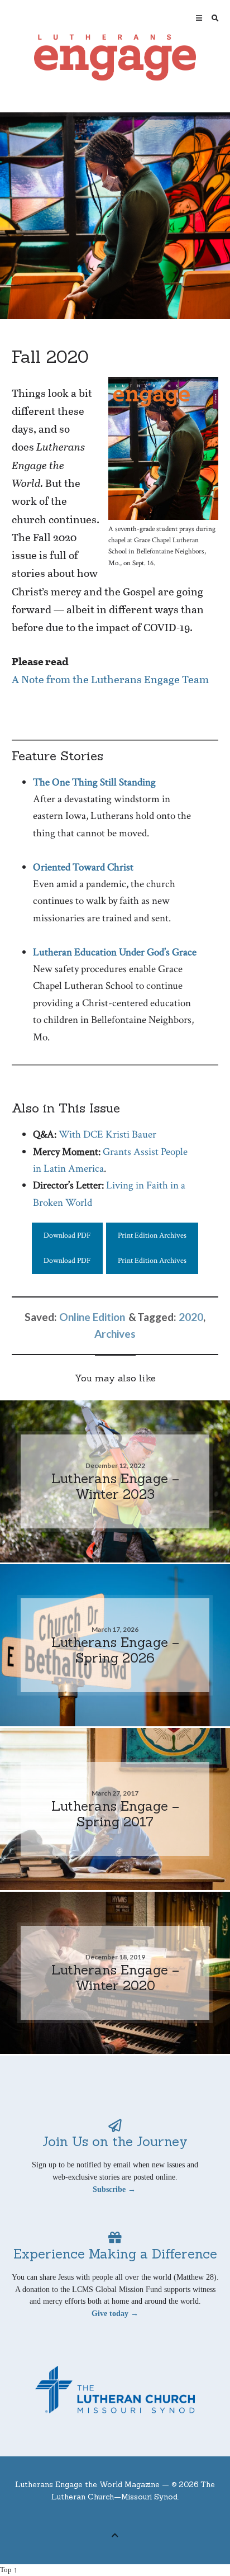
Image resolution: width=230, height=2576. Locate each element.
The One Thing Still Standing (94, 782)
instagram (141, 2517)
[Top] (115, 2534)
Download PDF (67, 1235)
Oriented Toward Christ (83, 867)
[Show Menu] (196, 18)
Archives (115, 1334)
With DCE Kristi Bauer (107, 1135)
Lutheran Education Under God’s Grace (115, 952)
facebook (107, 2517)
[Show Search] (212, 18)
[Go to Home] (115, 58)
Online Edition (92, 1317)
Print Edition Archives (152, 1235)
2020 (191, 1317)
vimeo (124, 2517)
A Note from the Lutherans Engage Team (110, 679)
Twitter (89, 2517)
